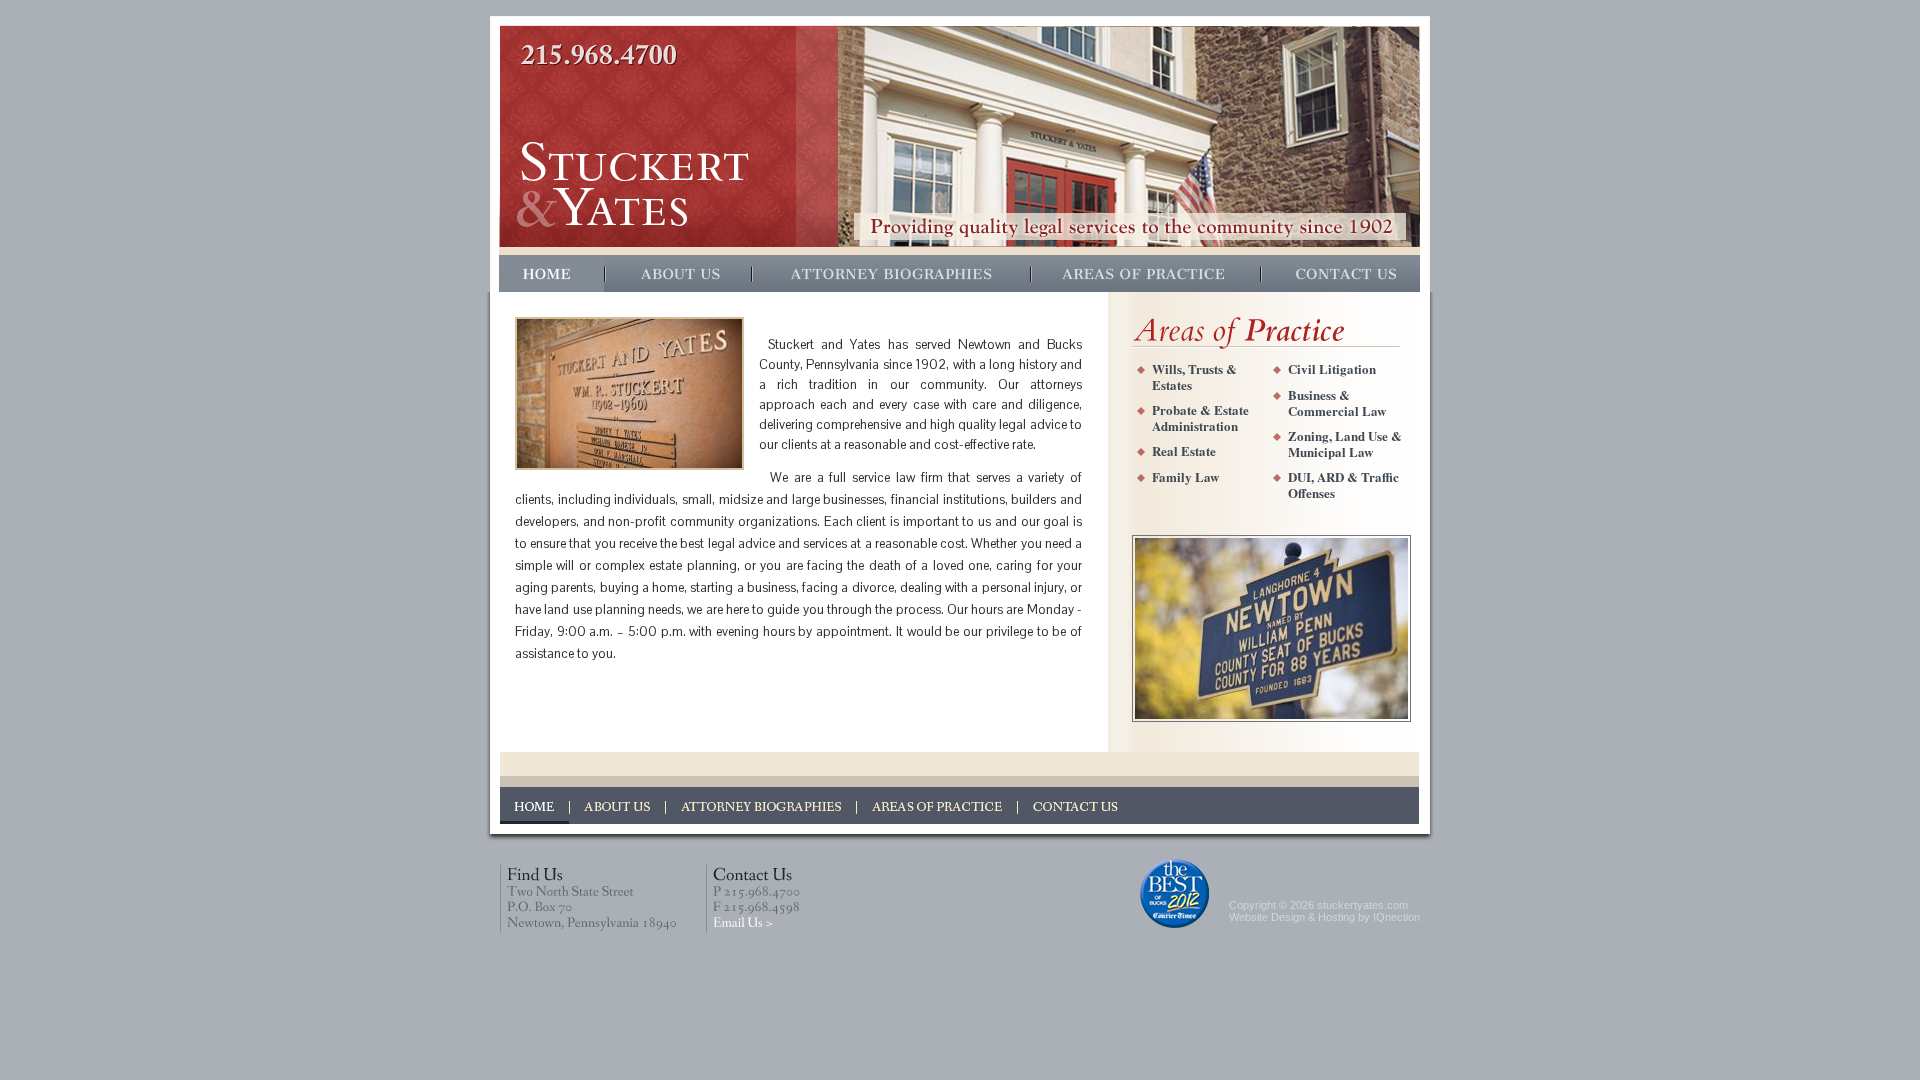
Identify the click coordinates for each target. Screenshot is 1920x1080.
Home (552, 273)
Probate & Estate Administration (1200, 417)
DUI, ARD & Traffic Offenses (1343, 484)
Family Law (1185, 476)
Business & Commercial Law (1337, 402)
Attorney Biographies (892, 273)
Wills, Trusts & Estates (1194, 376)
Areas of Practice (1147, 273)
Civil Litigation (1332, 368)
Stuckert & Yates (633, 184)
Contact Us (1341, 273)
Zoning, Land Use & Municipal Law (1345, 443)
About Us (679, 273)
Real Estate (1184, 450)
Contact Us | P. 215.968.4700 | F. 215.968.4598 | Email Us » (753, 898)
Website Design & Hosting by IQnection (1324, 917)
